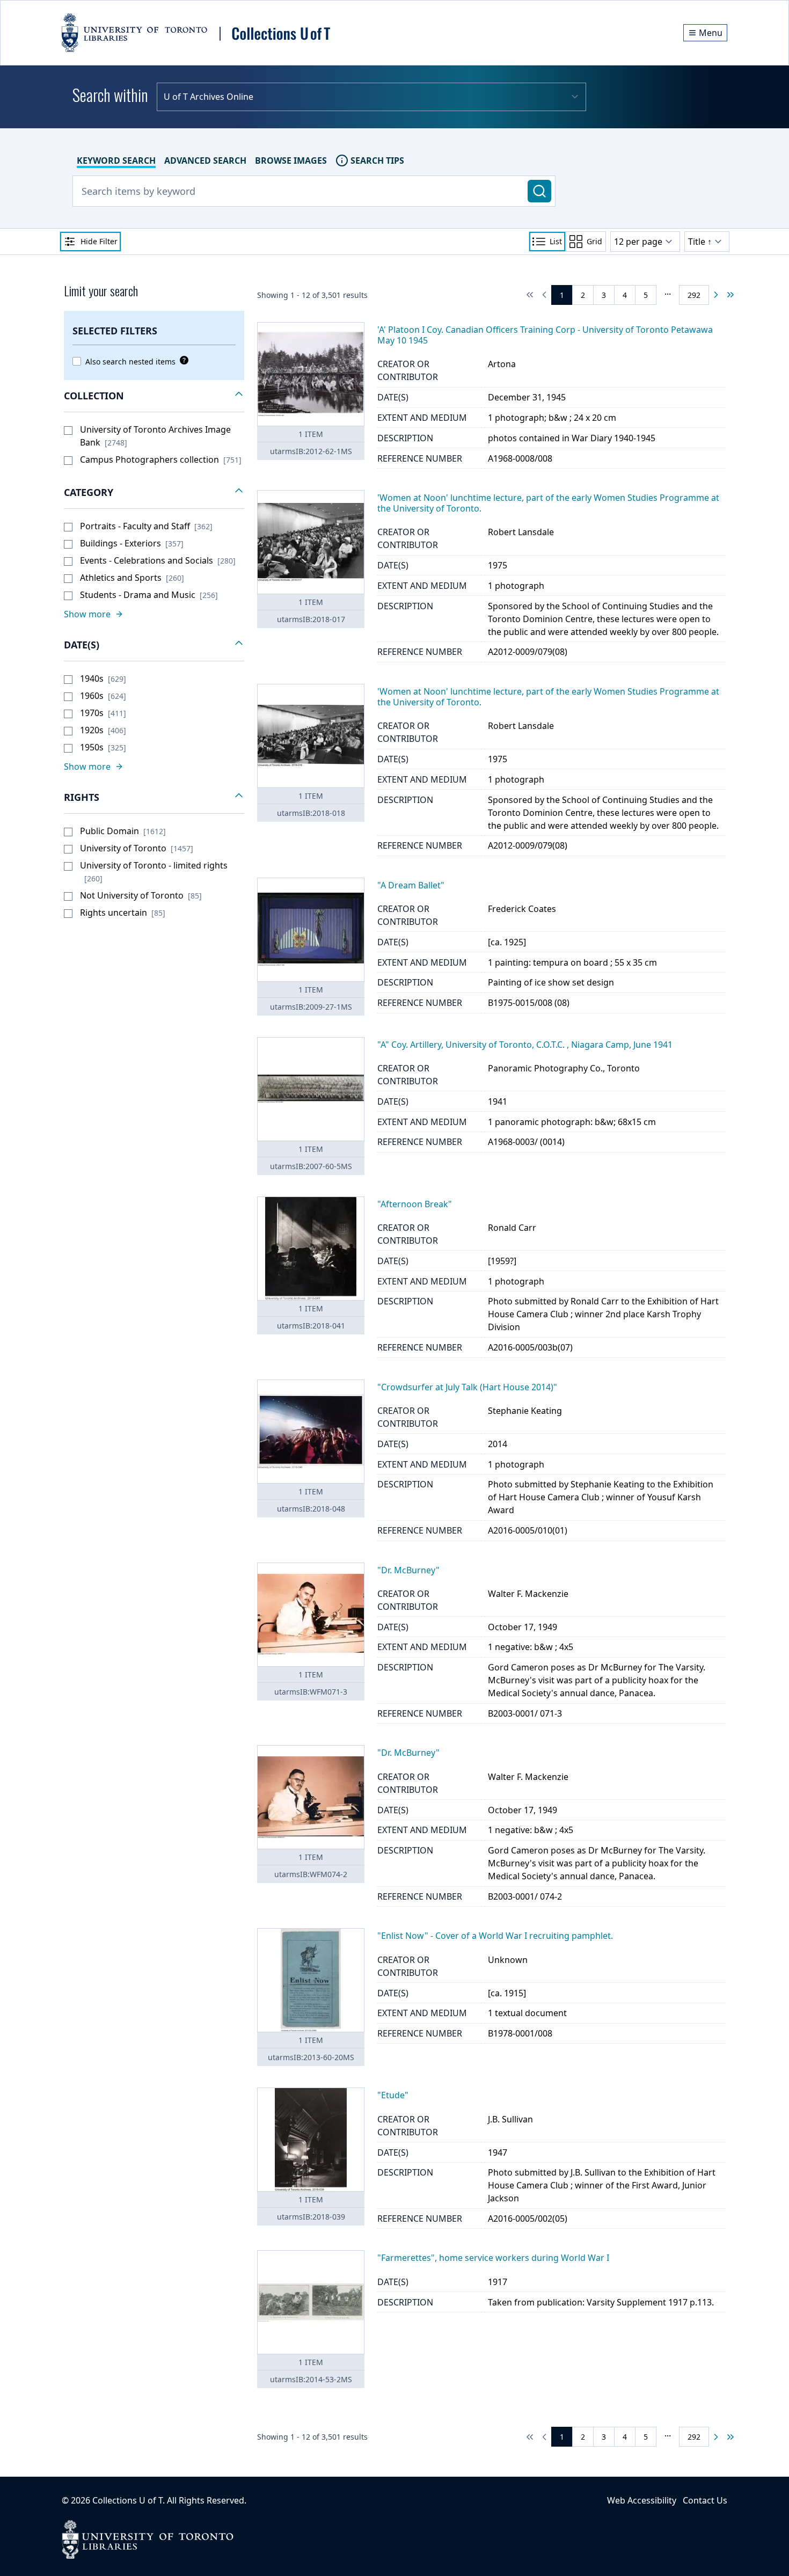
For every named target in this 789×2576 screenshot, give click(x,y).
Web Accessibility (642, 2500)
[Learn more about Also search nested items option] (182, 360)
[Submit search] (539, 191)
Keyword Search (116, 160)
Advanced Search (205, 160)
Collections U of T (127, 2500)
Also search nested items (130, 362)
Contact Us (705, 2500)
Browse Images (291, 160)
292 (694, 295)
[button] (154, 396)
